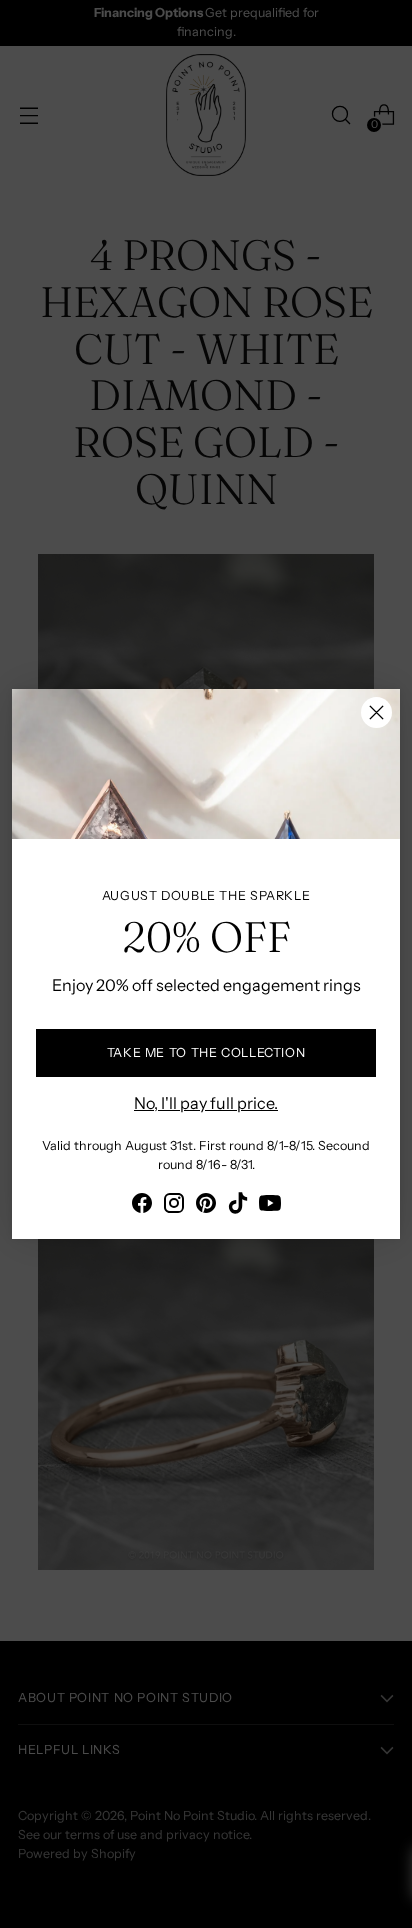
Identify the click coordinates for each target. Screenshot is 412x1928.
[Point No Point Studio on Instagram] (174, 1206)
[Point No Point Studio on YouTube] (270, 1206)
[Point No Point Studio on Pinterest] (206, 1206)
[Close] (376, 712)
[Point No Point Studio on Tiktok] (238, 1206)
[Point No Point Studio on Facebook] (142, 1206)
